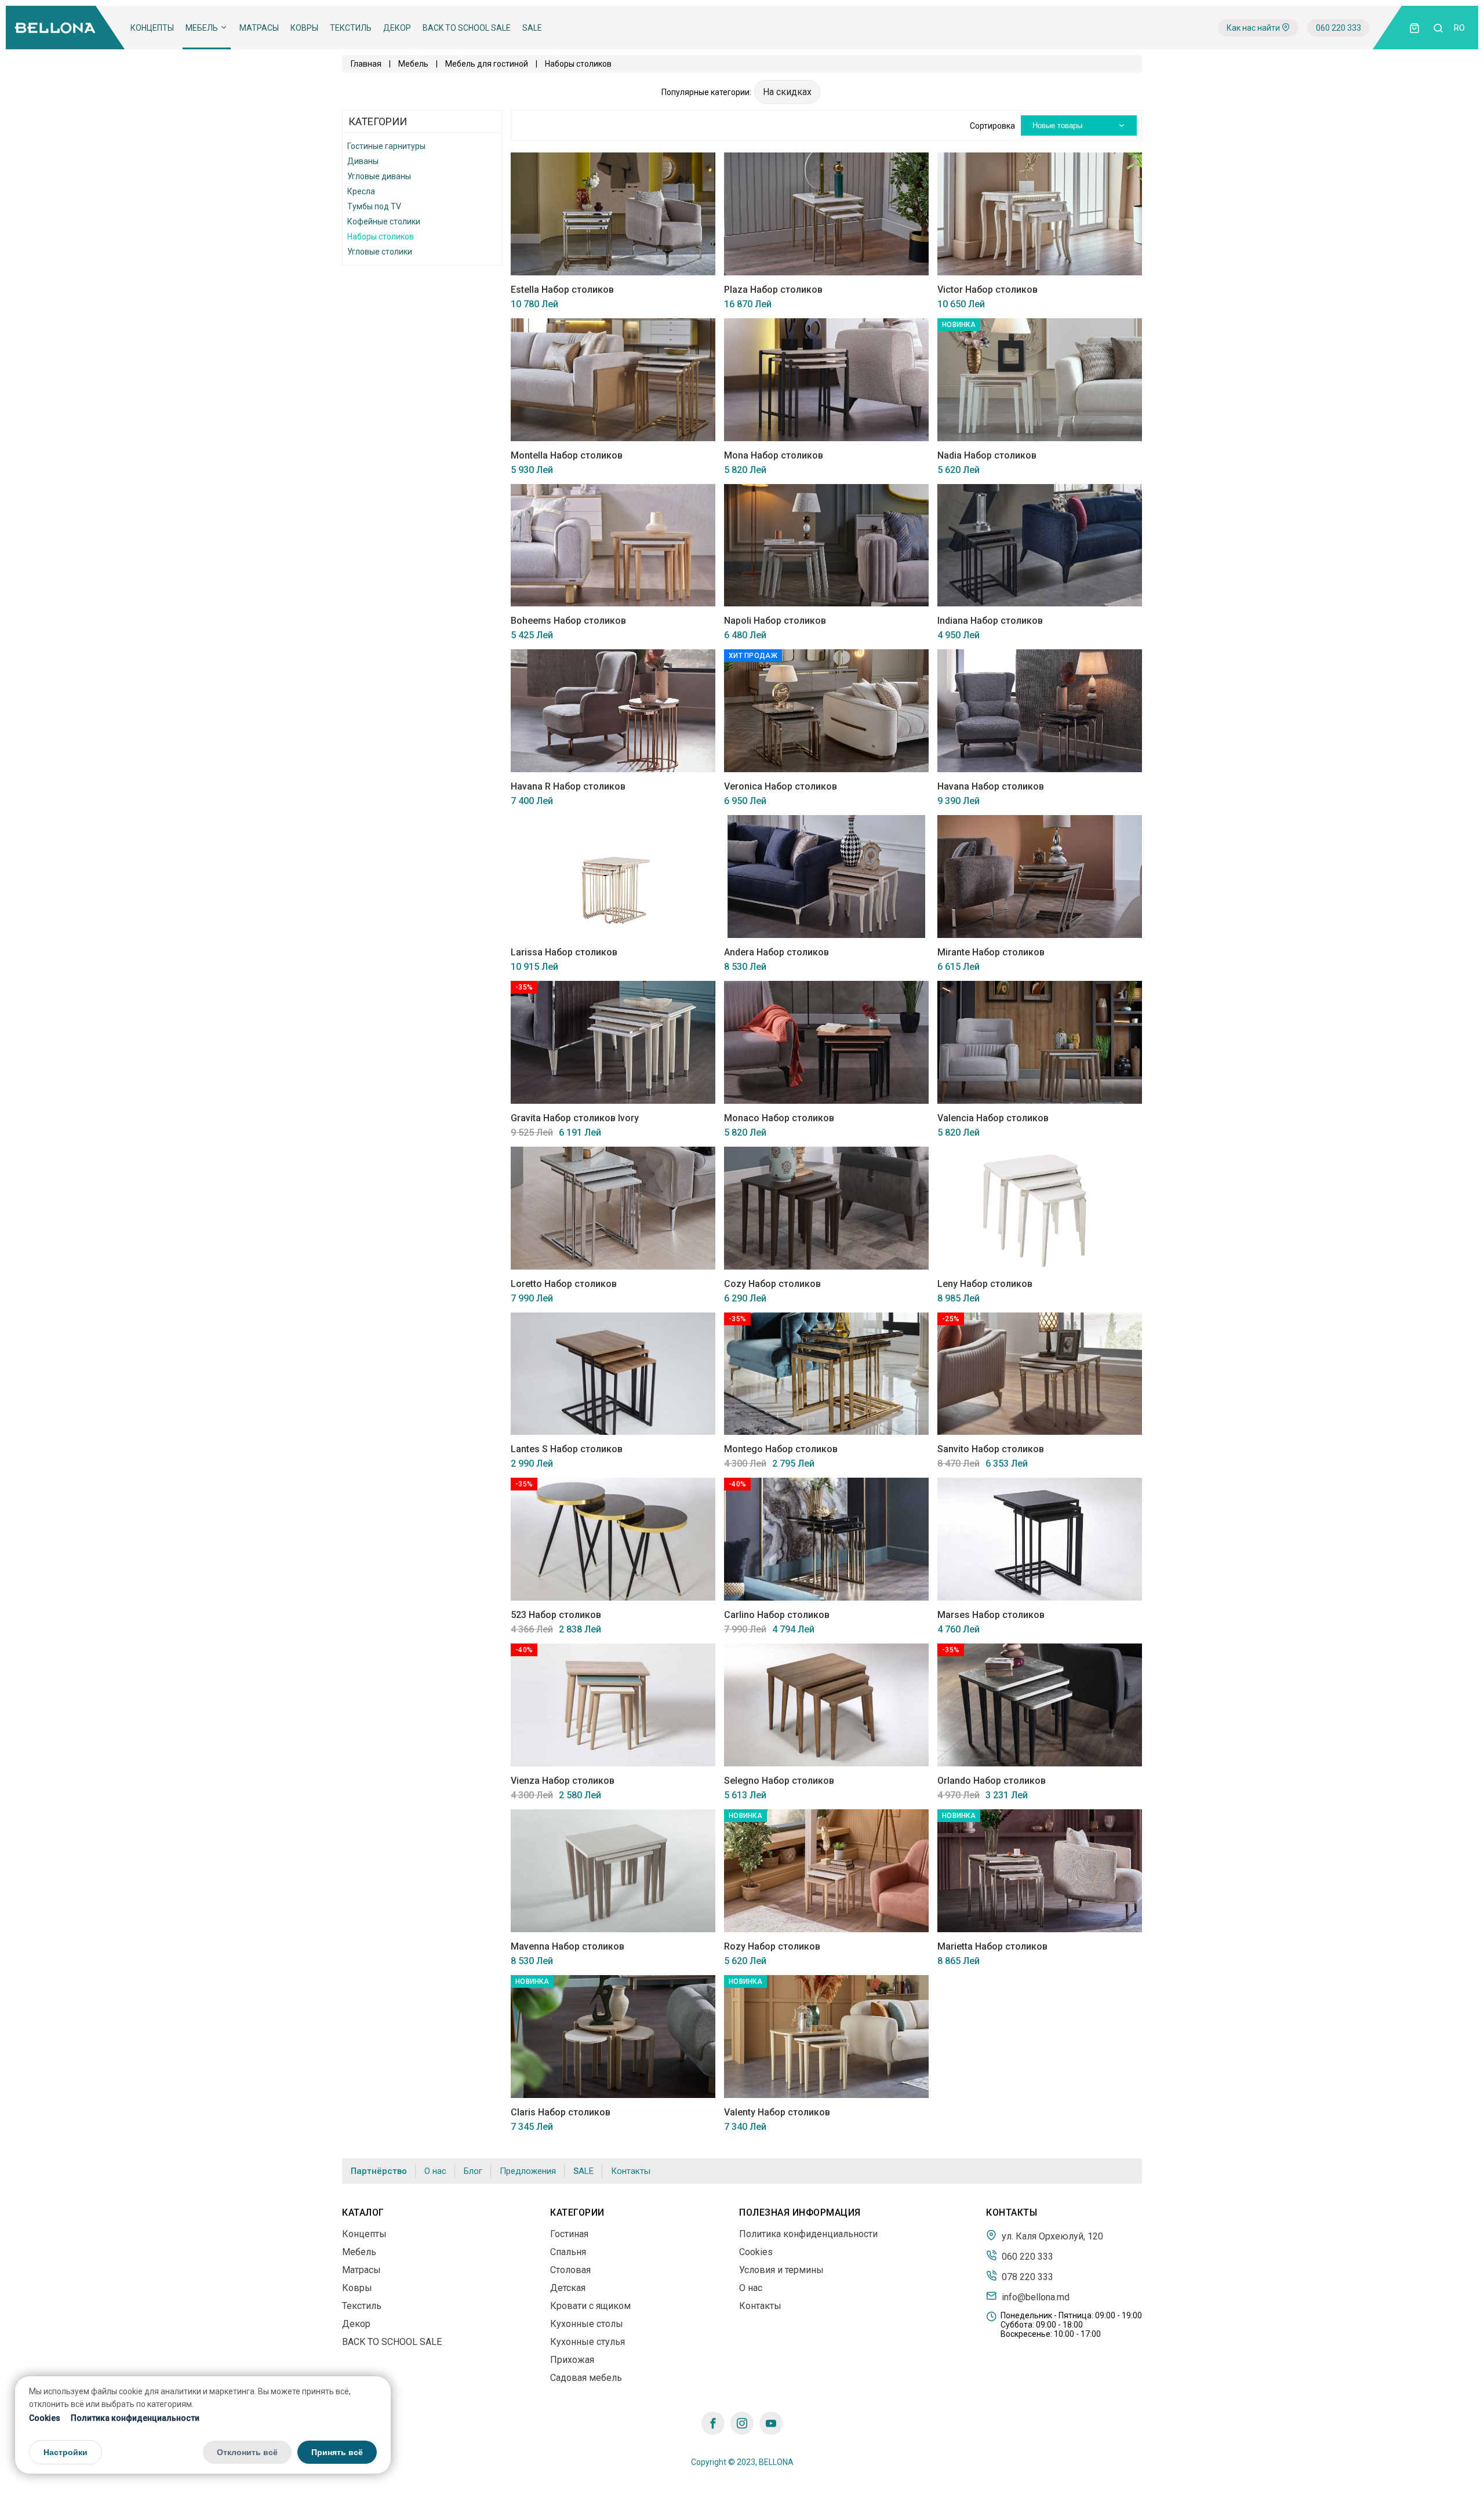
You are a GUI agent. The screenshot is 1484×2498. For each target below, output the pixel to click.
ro (1459, 28)
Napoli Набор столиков (775, 621)
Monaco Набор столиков (779, 1118)
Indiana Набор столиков (990, 621)
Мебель (203, 28)
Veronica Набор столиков (781, 786)
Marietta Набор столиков (992, 1946)
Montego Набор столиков (781, 1449)
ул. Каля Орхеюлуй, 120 (1051, 2236)
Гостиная (569, 2234)
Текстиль (351, 28)
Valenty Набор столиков (777, 2112)
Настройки (66, 2452)
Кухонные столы (587, 2324)
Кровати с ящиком (590, 2306)
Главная (366, 64)
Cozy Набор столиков (772, 1284)
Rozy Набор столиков (772, 1946)
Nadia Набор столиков (987, 455)
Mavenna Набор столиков (568, 1946)
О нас (435, 2171)
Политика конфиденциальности (135, 2417)
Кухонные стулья (588, 2342)
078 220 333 (1026, 2277)
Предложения (528, 2171)
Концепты (152, 28)
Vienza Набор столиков (563, 1781)
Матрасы (259, 28)
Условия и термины (781, 2270)
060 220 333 (1338, 28)
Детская (568, 2288)
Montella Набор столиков (567, 455)
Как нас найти (1254, 28)
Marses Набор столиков (991, 1615)
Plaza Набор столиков (773, 290)
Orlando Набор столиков (992, 1781)
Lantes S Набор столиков (567, 1449)
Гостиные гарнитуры (386, 146)
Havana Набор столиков (991, 786)
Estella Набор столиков (562, 290)
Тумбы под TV (374, 206)
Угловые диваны (379, 176)
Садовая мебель (586, 2378)
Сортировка (992, 126)
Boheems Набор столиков (568, 621)
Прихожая (572, 2360)
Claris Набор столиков (561, 2112)
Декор (397, 28)
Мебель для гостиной (487, 64)
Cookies (45, 2417)
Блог (473, 2171)
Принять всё (337, 2452)
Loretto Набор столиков (564, 1284)
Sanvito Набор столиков (991, 1449)
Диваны (363, 161)
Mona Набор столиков (774, 455)
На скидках (787, 92)
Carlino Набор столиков (777, 1615)
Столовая (570, 2270)
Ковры (304, 28)
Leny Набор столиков (985, 1284)
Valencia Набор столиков (993, 1118)
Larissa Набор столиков (564, 952)
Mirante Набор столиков (991, 952)
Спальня (568, 2252)
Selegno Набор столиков (779, 1781)
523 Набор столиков (556, 1615)
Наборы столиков (381, 237)
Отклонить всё (247, 2452)
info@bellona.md (1034, 2297)
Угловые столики (380, 252)
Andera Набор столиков (776, 952)
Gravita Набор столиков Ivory (575, 1118)
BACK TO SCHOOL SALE (467, 28)
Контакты (631, 2171)
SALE (532, 28)
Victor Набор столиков (987, 290)
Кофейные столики (384, 221)
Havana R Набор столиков (568, 786)
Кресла (361, 191)
